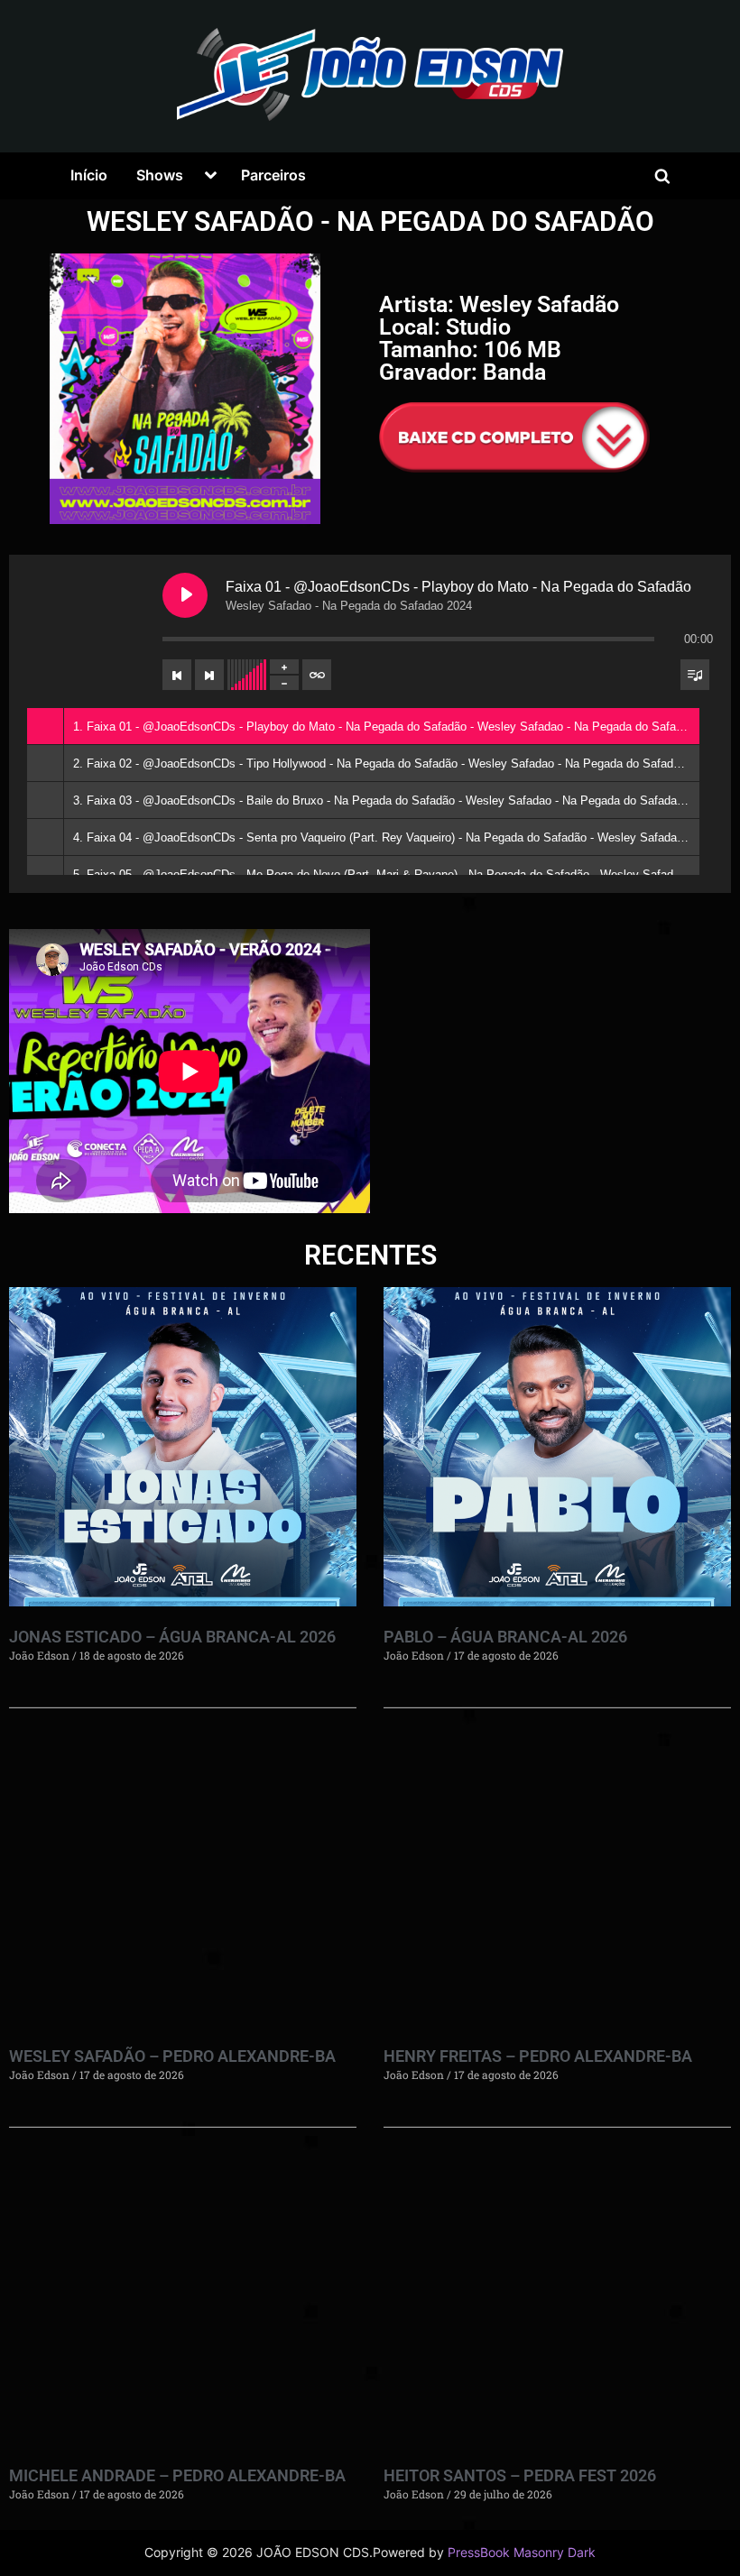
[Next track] (209, 675)
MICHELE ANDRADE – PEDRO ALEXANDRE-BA (177, 2475)
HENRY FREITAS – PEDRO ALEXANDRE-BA (538, 2056)
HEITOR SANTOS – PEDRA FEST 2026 (520, 2475)
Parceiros (273, 175)
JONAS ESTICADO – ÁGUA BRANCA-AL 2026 (172, 1637)
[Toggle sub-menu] (210, 176)
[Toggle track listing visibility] (695, 675)
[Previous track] (177, 675)
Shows (160, 175)
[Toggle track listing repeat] (317, 675)
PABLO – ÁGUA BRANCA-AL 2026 (505, 1637)
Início (89, 175)
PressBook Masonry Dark (522, 2553)
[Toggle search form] (662, 176)
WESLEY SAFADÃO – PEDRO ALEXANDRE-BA (172, 2056)
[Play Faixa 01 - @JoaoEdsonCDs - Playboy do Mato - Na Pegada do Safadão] (185, 595)
